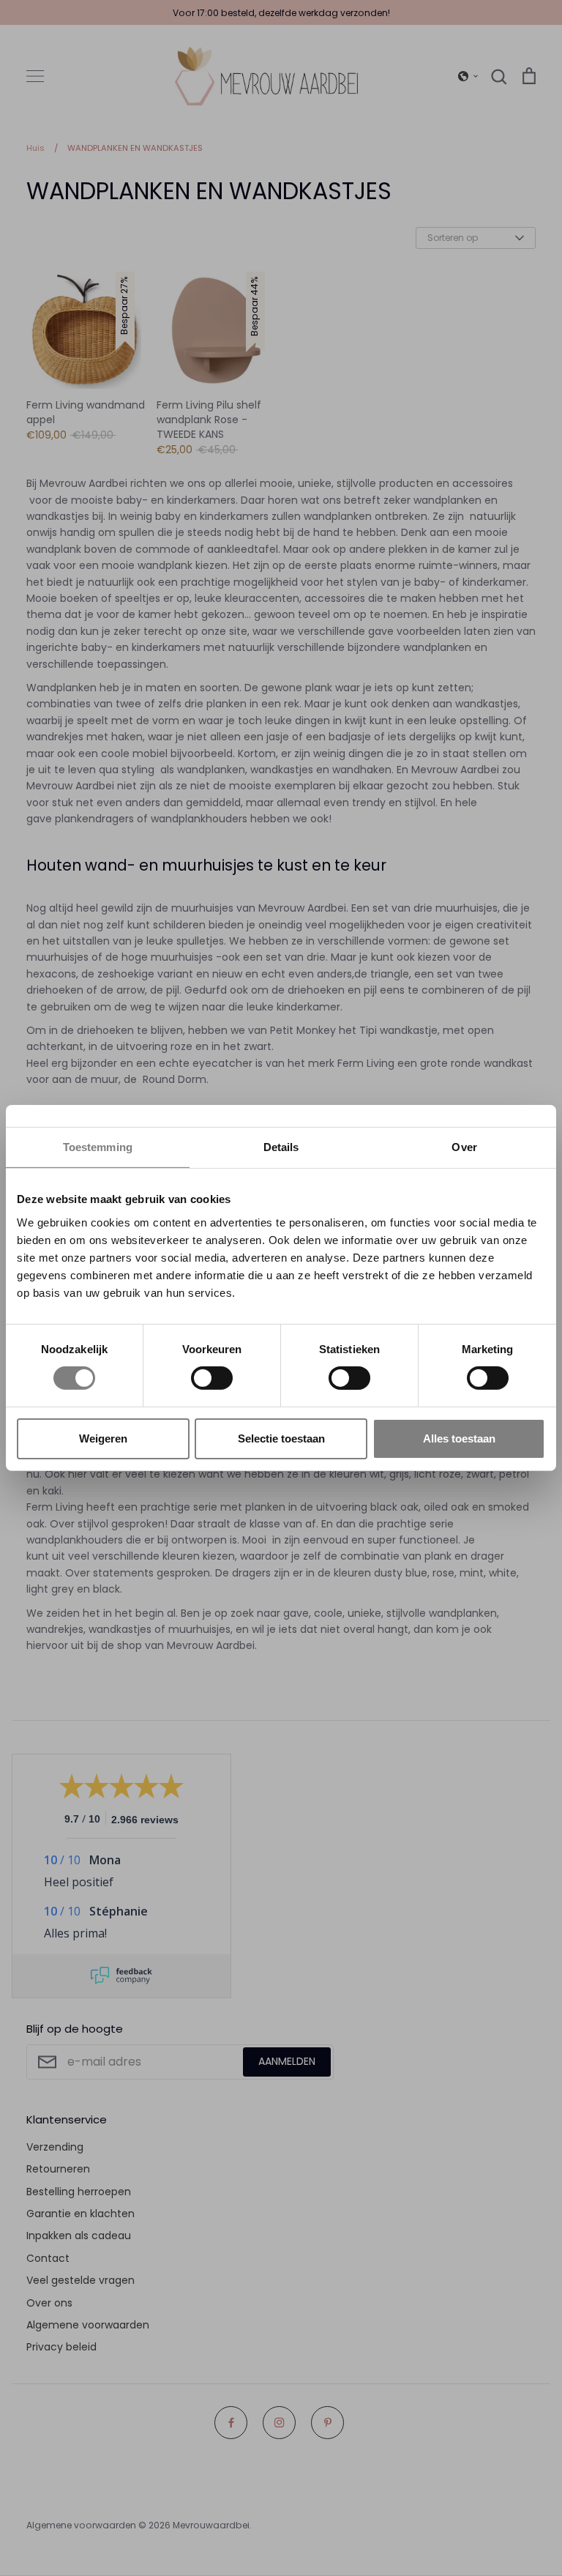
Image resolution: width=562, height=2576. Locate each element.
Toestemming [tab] (98, 1147)
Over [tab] (464, 1147)
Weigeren (103, 1438)
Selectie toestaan (281, 1438)
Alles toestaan (459, 1438)
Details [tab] (281, 1147)
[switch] (212, 1378)
